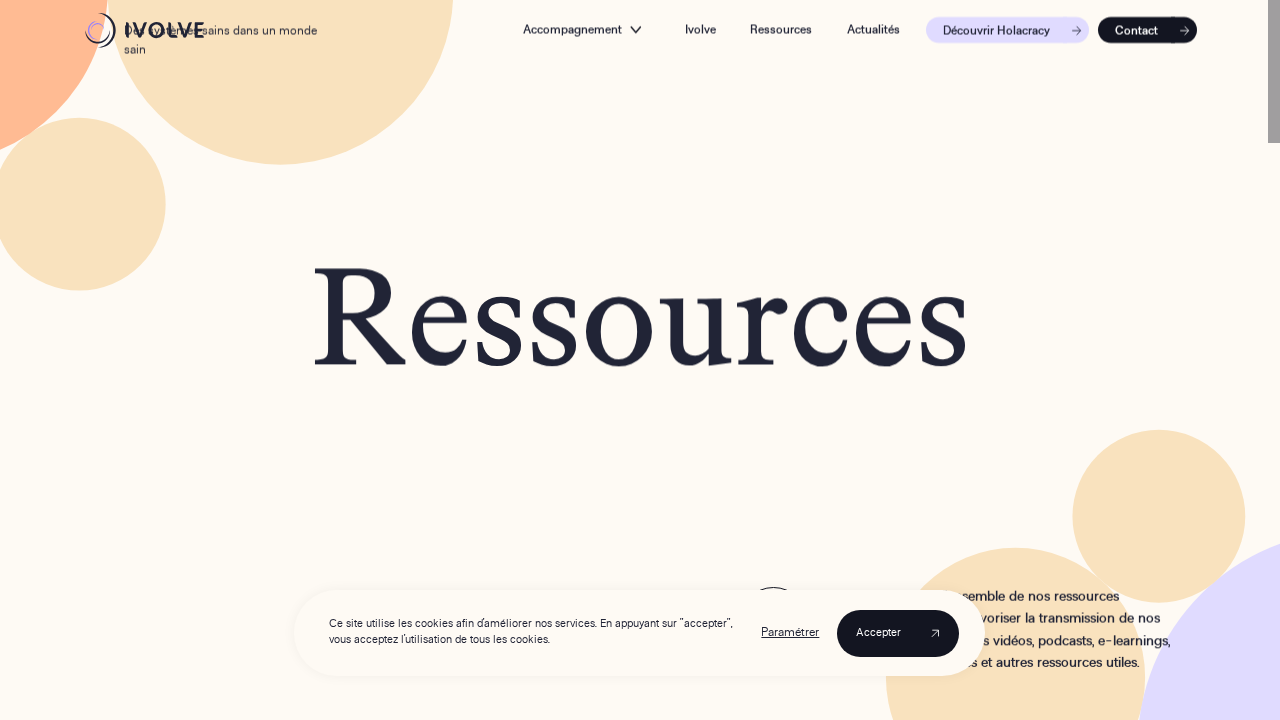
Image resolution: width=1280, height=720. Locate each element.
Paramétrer (791, 633)
